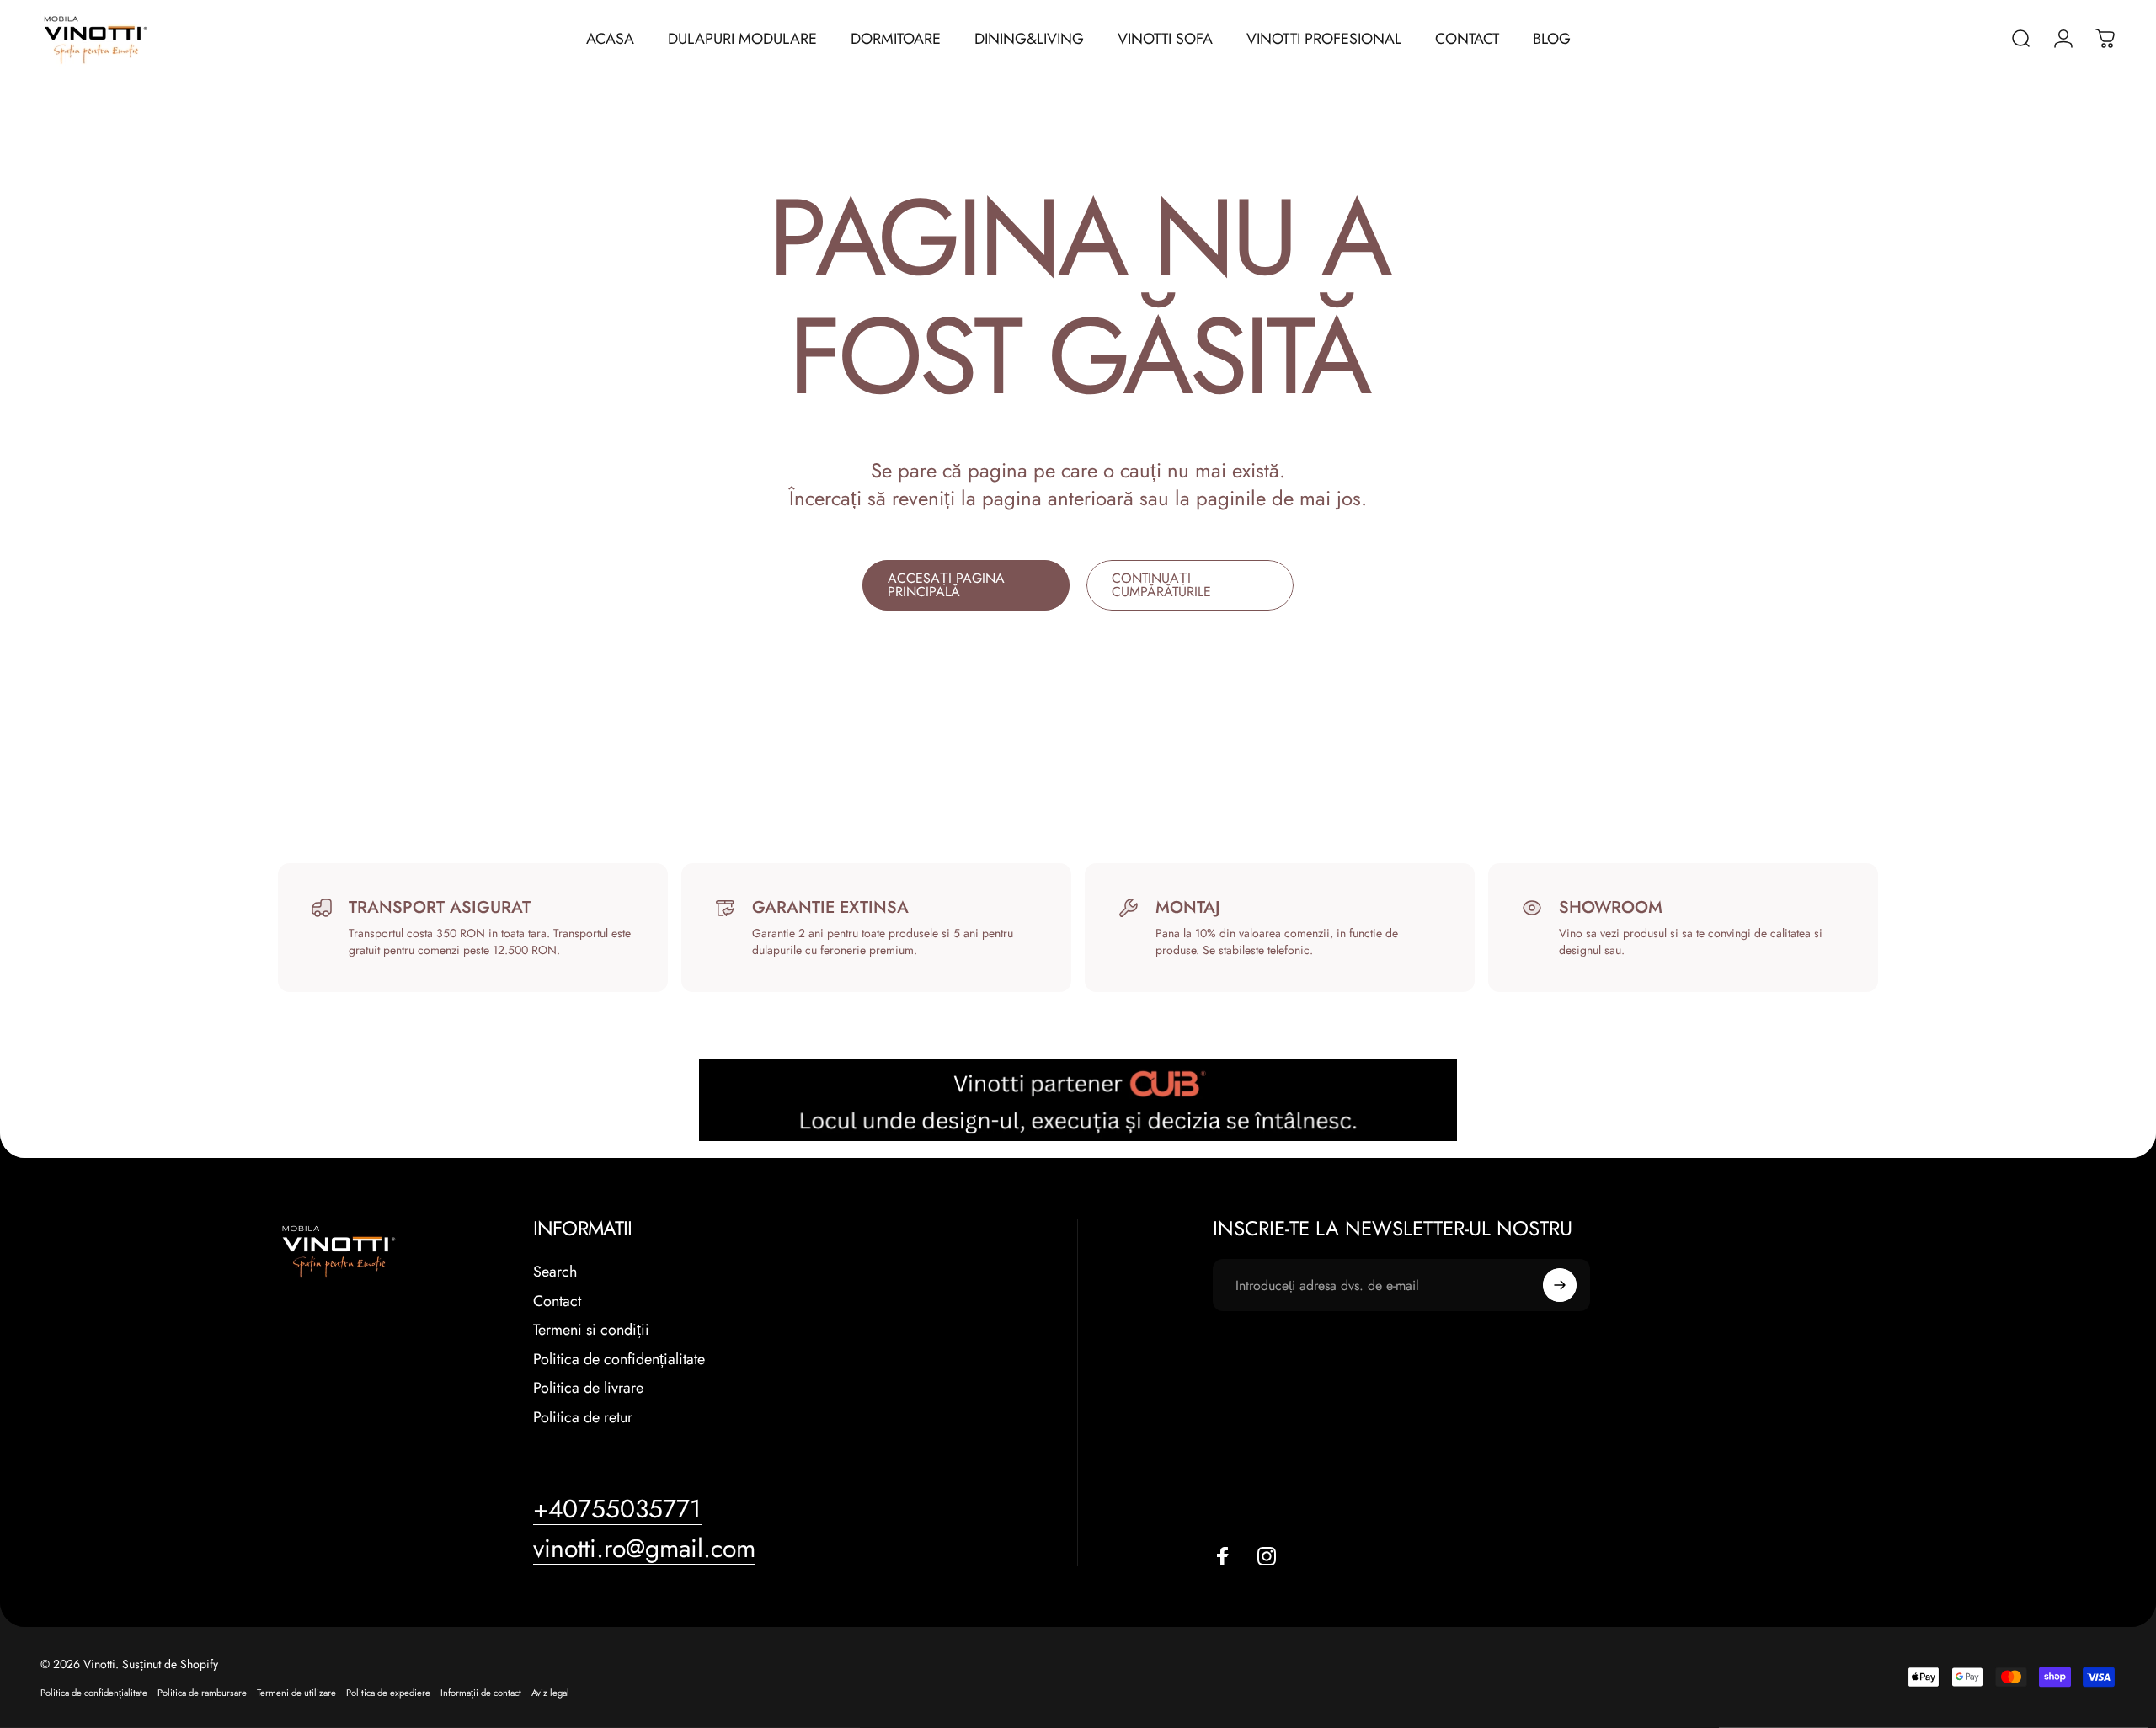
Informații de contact (481, 1693)
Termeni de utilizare (296, 1693)
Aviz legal (550, 1693)
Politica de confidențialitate (619, 1360)
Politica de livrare (588, 1388)
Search (555, 1272)
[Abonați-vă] (1560, 1285)
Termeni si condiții (591, 1330)
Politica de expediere (388, 1693)
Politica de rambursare (202, 1693)
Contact (557, 1301)
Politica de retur (583, 1418)
